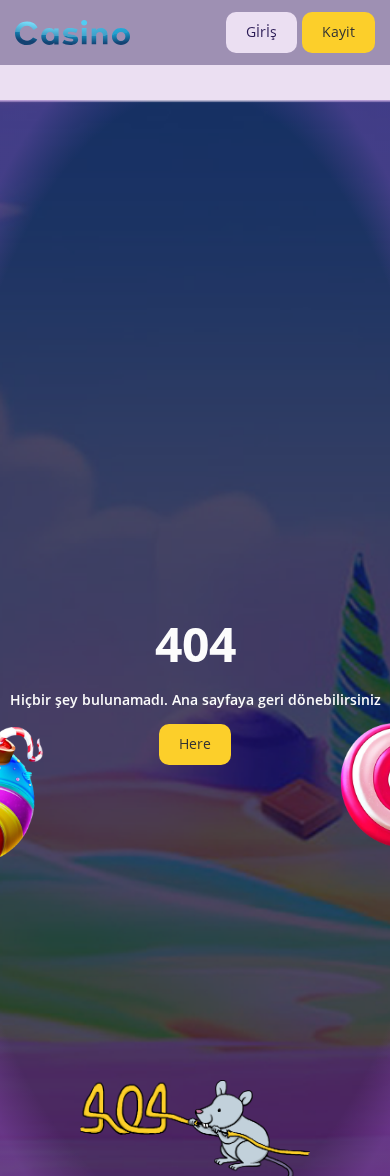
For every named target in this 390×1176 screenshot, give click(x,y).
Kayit (338, 31)
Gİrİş (261, 31)
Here (195, 743)
